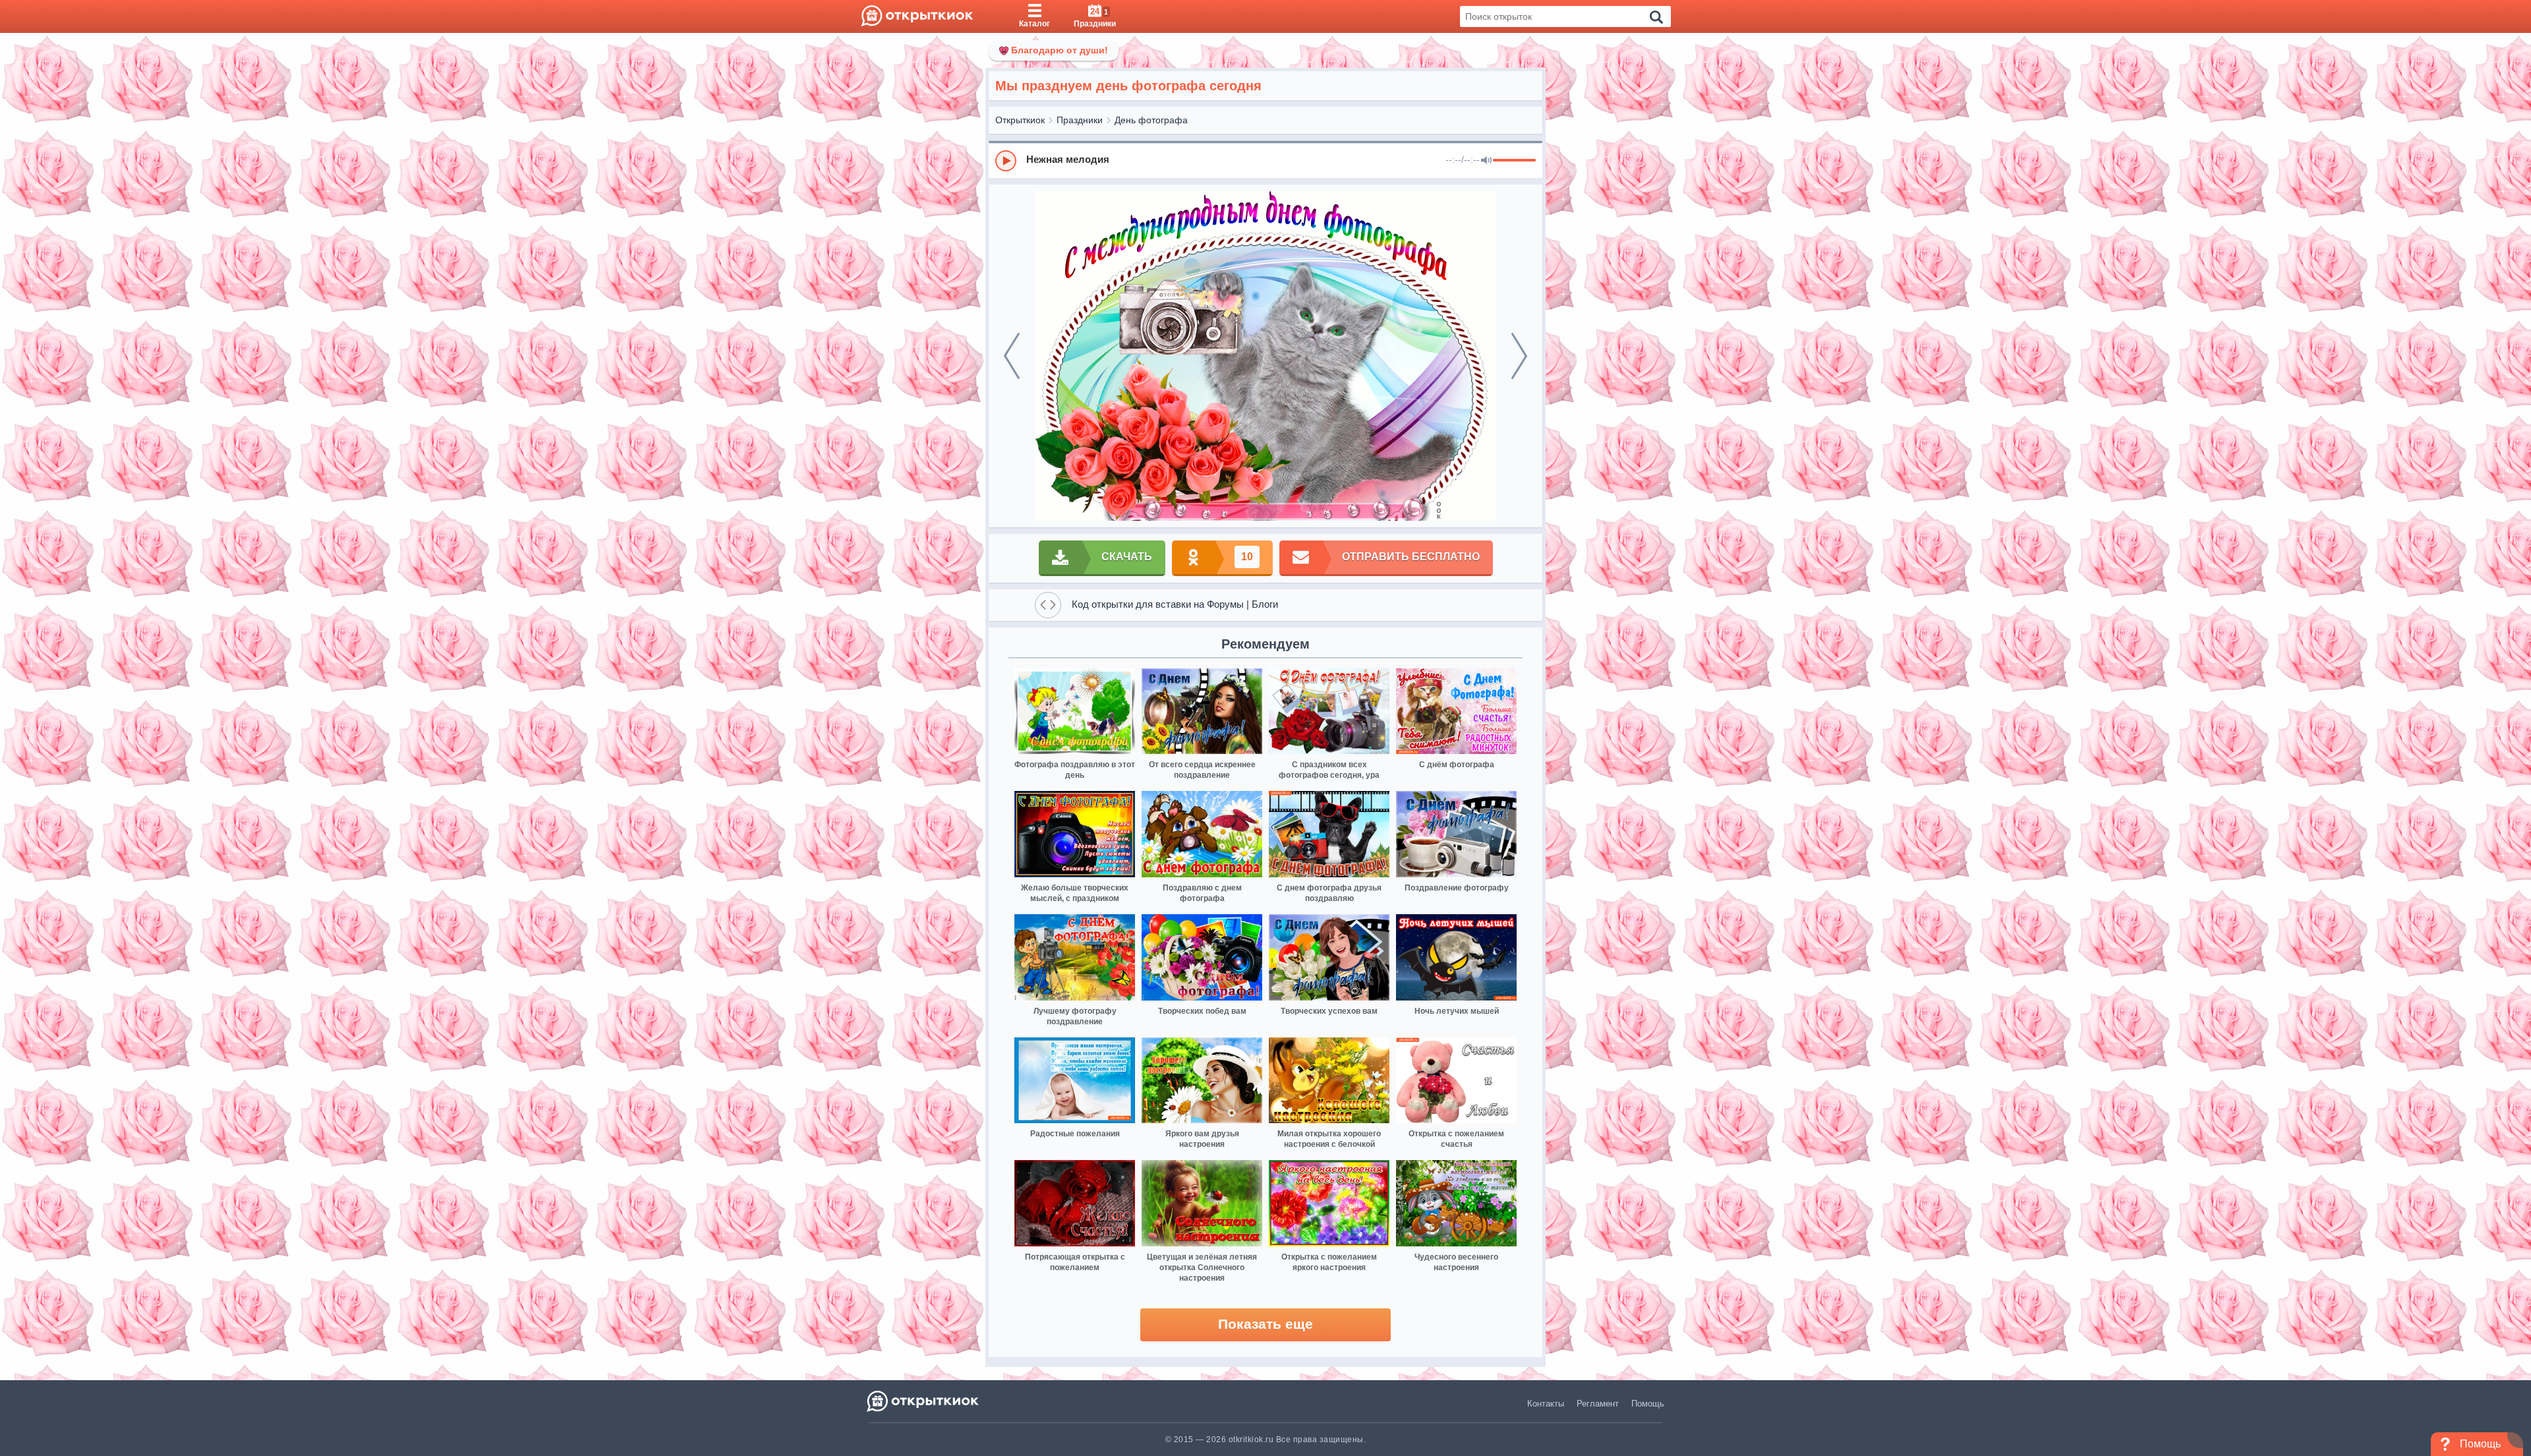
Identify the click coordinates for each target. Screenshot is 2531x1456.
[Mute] (1486, 161)
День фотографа (1151, 120)
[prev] (1012, 356)
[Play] (1006, 161)
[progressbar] (1514, 161)
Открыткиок (1020, 120)
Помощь (1648, 1404)
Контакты (1546, 1404)
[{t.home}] (924, 1401)
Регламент (1598, 1404)
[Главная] (917, 16)
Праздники (1080, 120)
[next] (1519, 356)
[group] (1265, 160)
